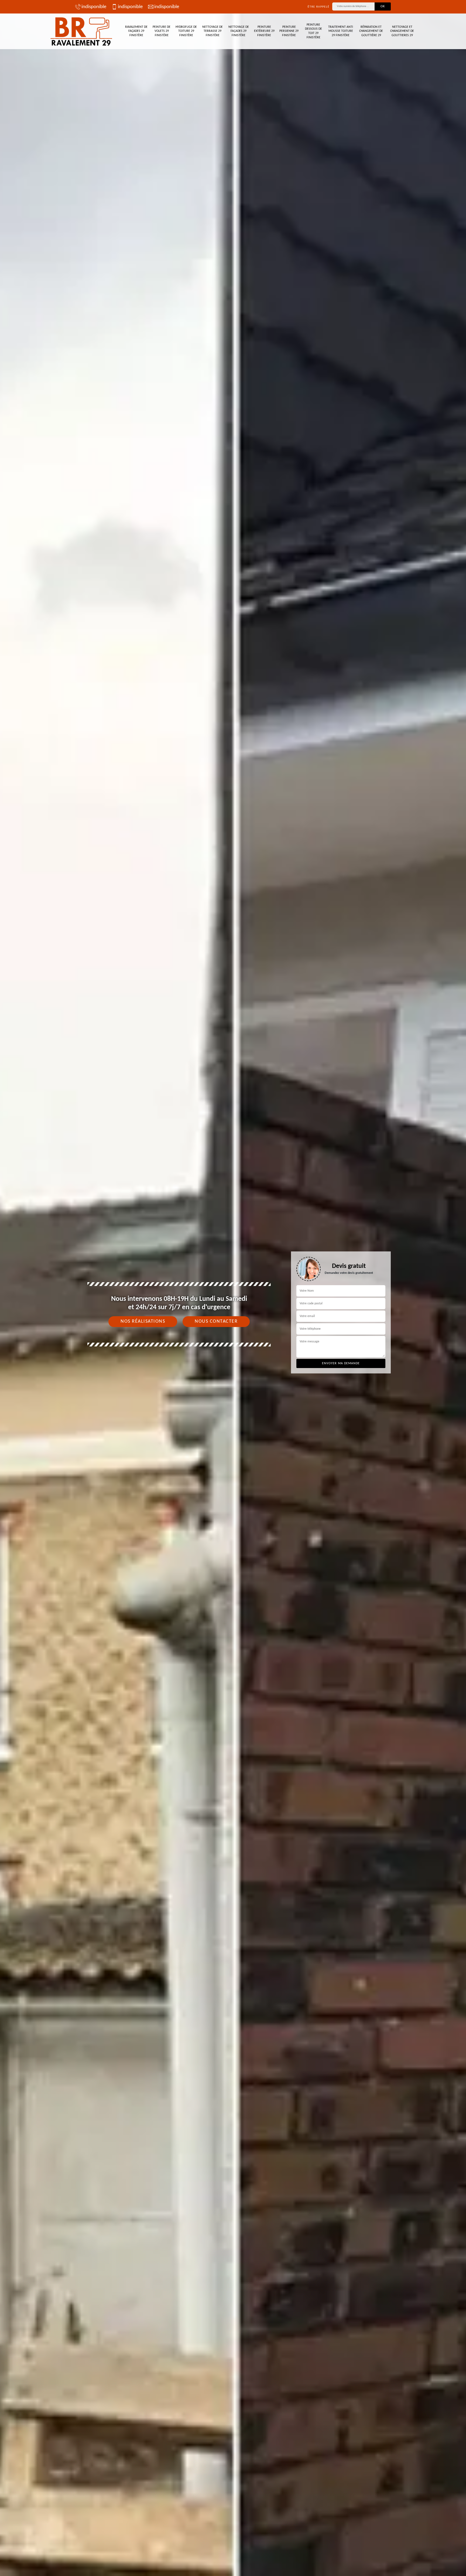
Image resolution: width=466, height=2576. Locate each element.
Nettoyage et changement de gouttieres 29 (402, 31)
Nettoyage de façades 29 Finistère (239, 31)
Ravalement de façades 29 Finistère (136, 31)
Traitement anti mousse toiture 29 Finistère (341, 31)
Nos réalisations (143, 1321)
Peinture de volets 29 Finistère (162, 31)
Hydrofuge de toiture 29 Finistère (186, 31)
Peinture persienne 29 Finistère (289, 31)
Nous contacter (216, 1321)
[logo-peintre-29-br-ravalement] (82, 31)
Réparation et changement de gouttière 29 (371, 31)
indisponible (94, 7)
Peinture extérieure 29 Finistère (264, 31)
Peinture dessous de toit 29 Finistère (313, 31)
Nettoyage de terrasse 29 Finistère (213, 31)
